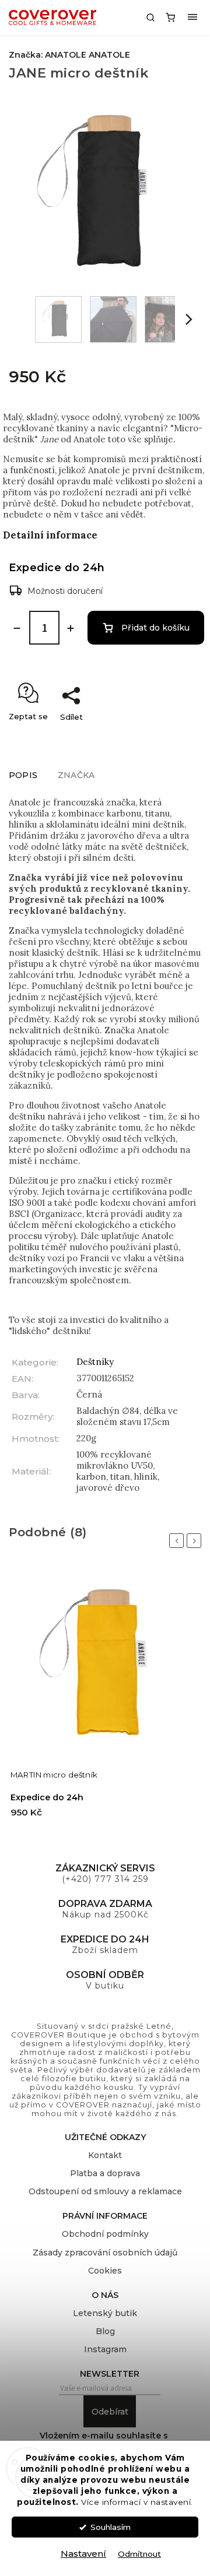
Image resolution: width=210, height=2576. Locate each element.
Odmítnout (139, 2554)
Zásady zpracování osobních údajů (105, 2253)
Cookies (105, 2271)
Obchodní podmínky (105, 2234)
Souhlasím (111, 2527)
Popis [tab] (23, 775)
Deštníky (95, 1362)
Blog (105, 2331)
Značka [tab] (76, 775)
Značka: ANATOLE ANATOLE (69, 55)
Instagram (105, 2349)
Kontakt (105, 2155)
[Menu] (192, 17)
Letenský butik (105, 2313)
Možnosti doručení (65, 591)
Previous (178, 1541)
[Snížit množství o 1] (17, 628)
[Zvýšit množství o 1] (71, 628)
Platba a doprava (105, 2173)
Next (196, 1541)
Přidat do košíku (155, 628)
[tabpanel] (105, 1700)
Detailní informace (50, 535)
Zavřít (178, 737)
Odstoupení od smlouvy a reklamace (105, 2191)
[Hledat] (150, 17)
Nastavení (83, 2554)
